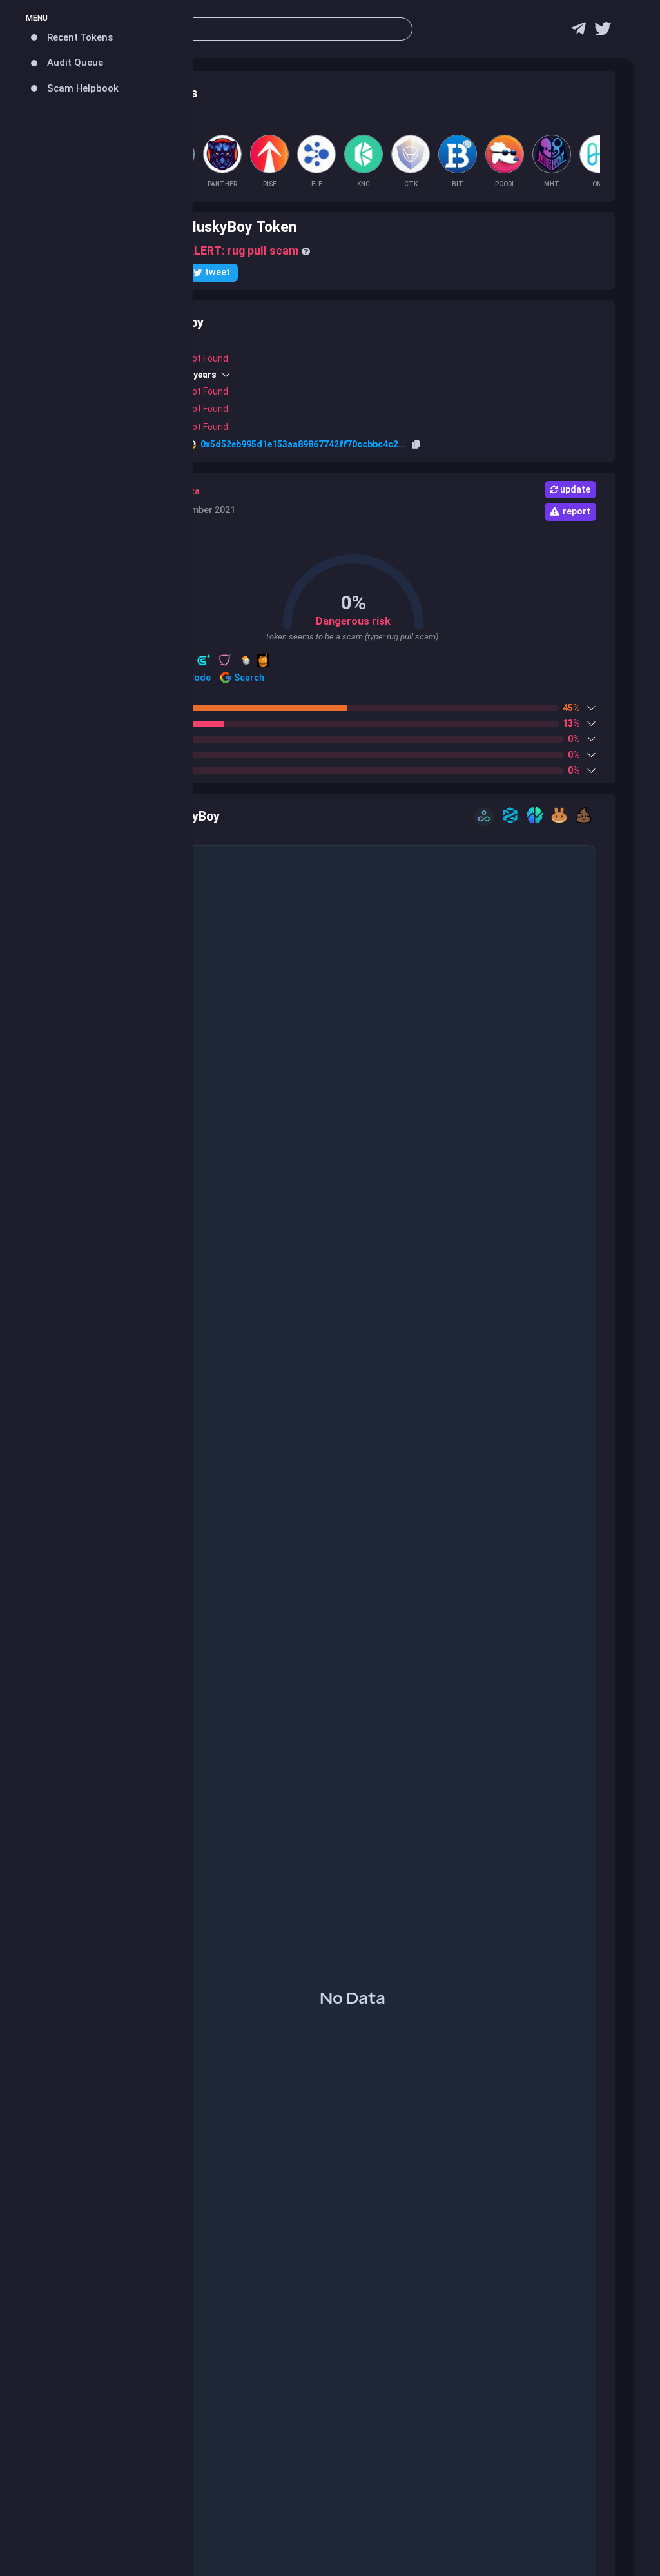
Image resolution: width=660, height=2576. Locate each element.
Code (199, 678)
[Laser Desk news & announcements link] (603, 32)
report (577, 511)
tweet (218, 272)
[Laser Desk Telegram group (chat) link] (578, 32)
